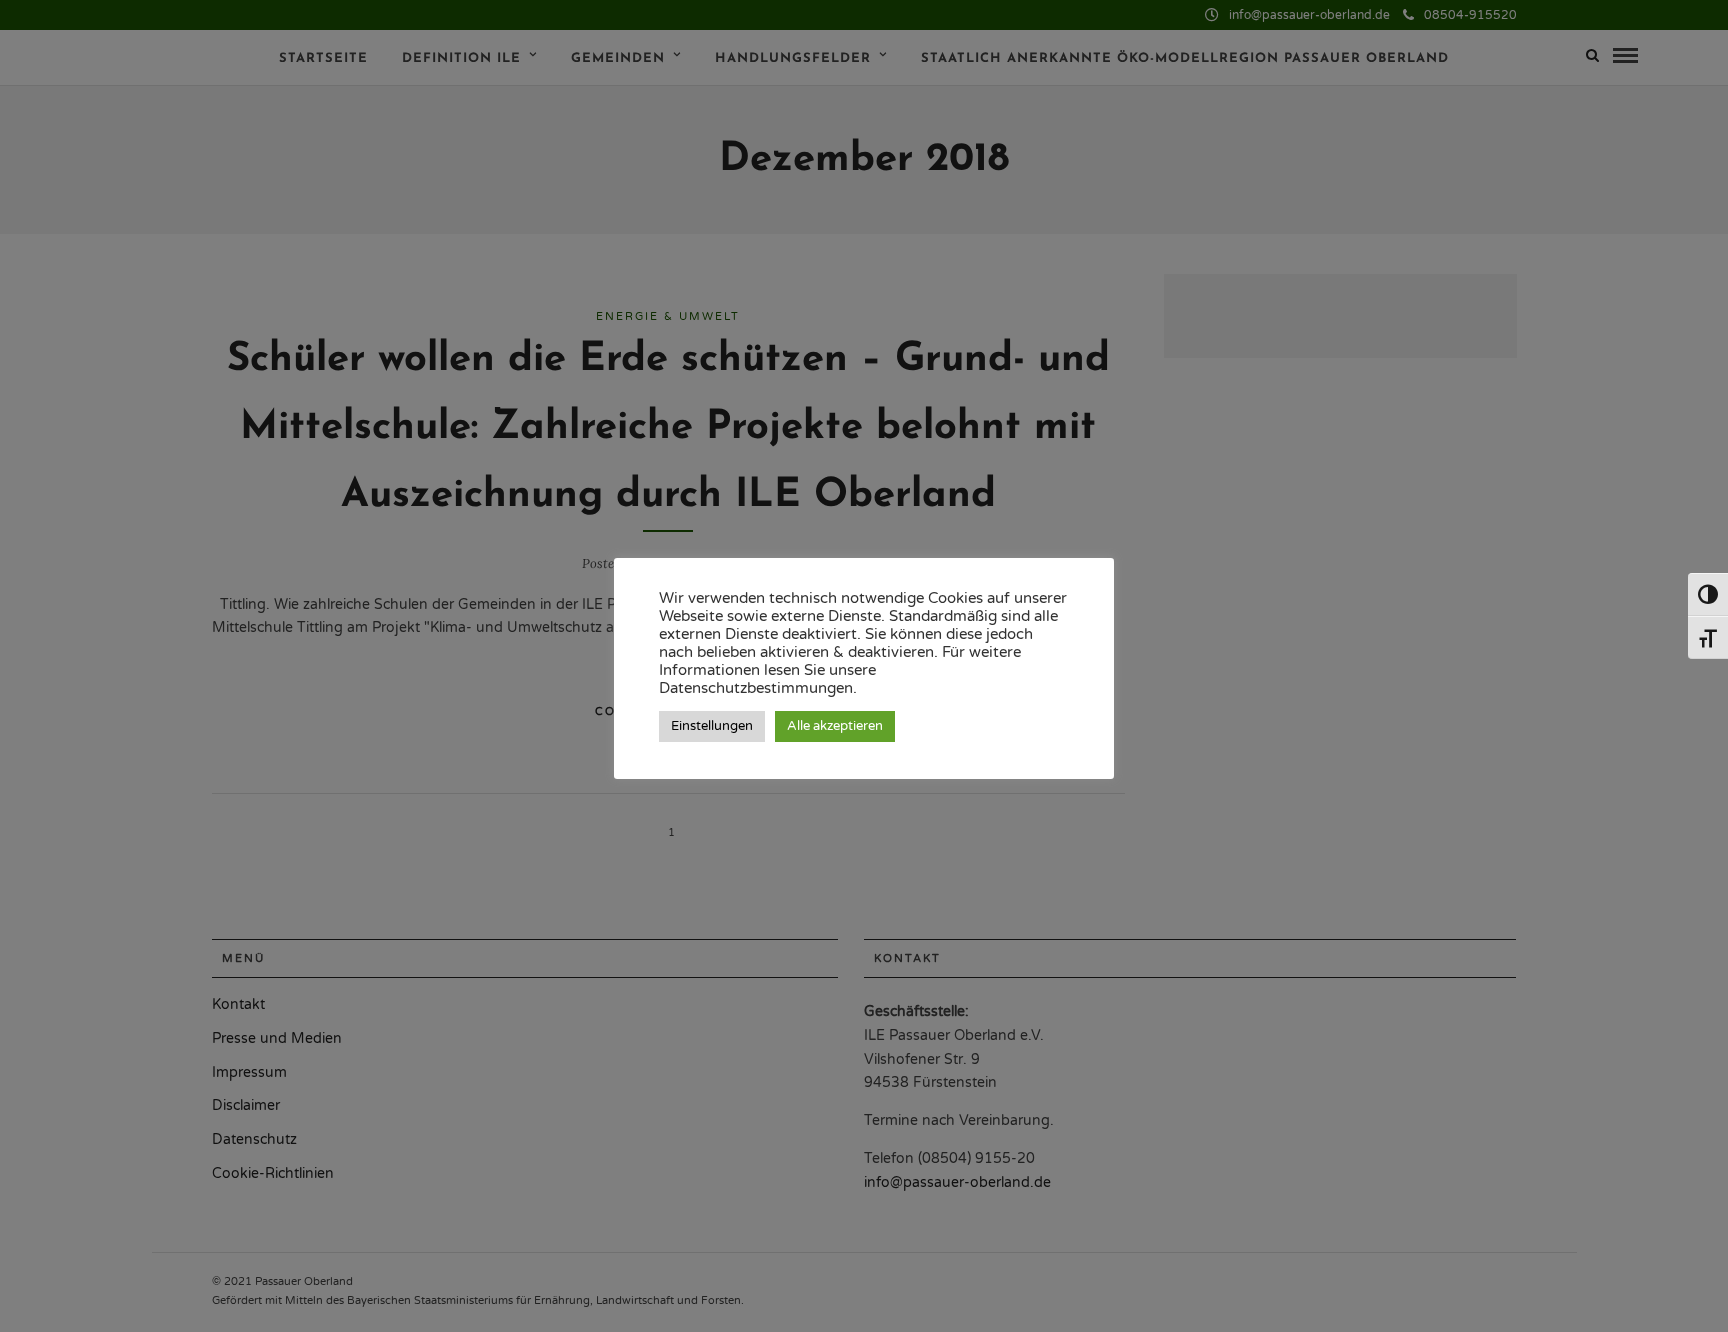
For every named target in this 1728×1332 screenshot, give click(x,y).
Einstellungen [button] (712, 726)
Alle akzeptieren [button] (835, 726)
